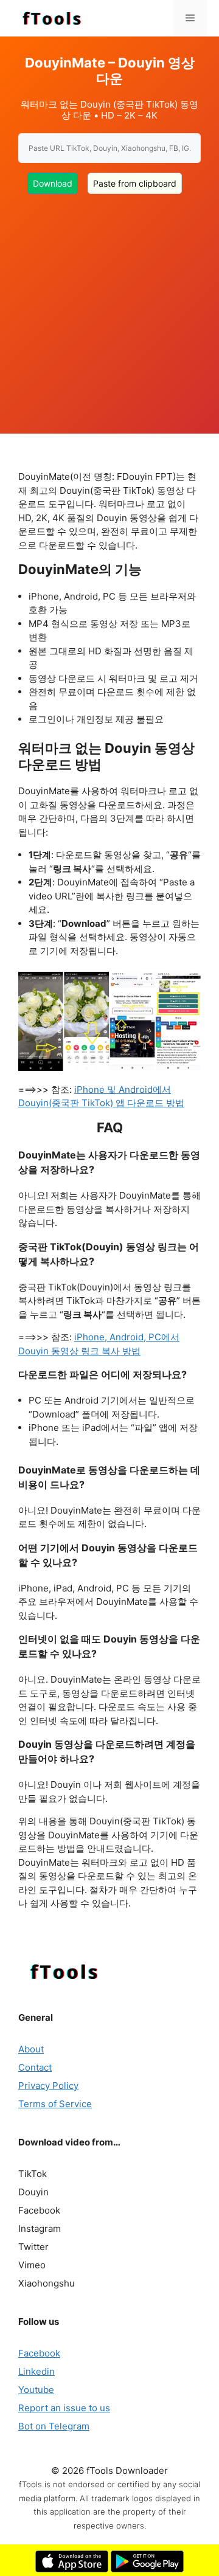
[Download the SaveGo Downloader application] (72, 2569)
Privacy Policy (48, 2086)
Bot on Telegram (54, 2426)
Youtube (36, 2390)
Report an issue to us (64, 2408)
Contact (35, 2067)
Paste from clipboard (135, 183)
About (31, 2049)
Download (53, 183)
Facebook (39, 2353)
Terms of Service (55, 2104)
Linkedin (36, 2371)
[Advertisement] (109, 306)
